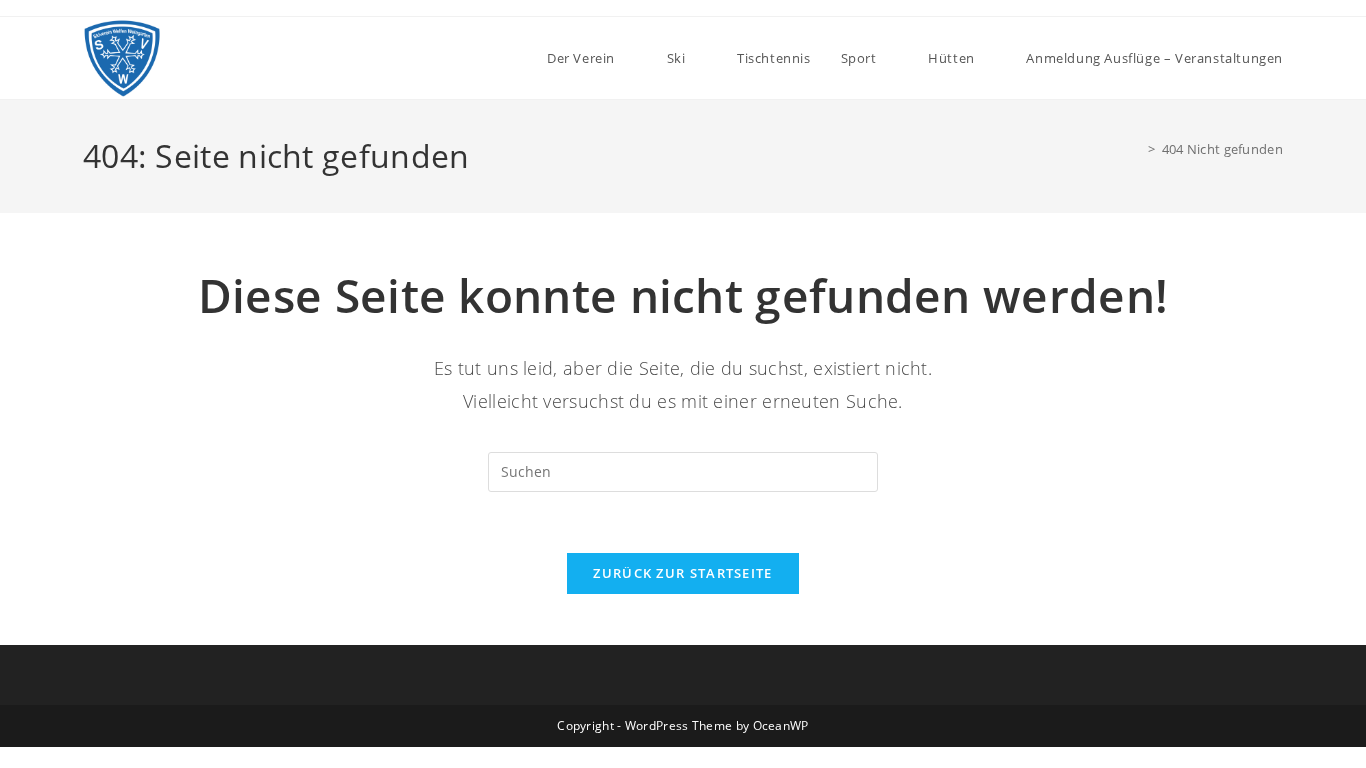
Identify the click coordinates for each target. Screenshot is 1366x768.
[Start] (1137, 149)
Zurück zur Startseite (682, 573)
